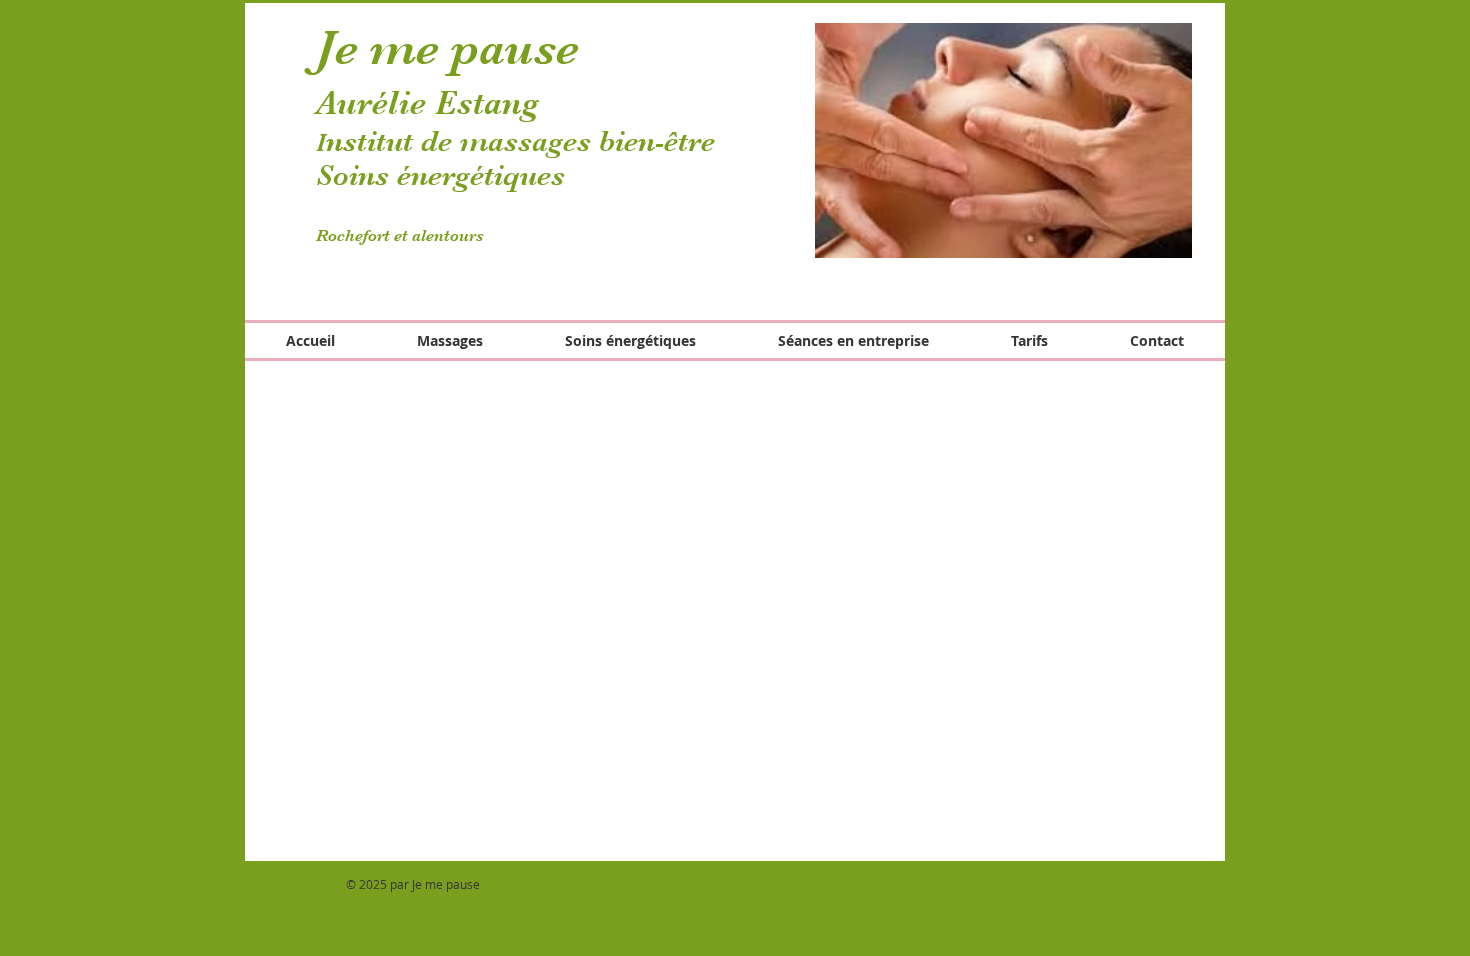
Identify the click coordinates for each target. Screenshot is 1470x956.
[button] (1003, 140)
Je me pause (447, 48)
